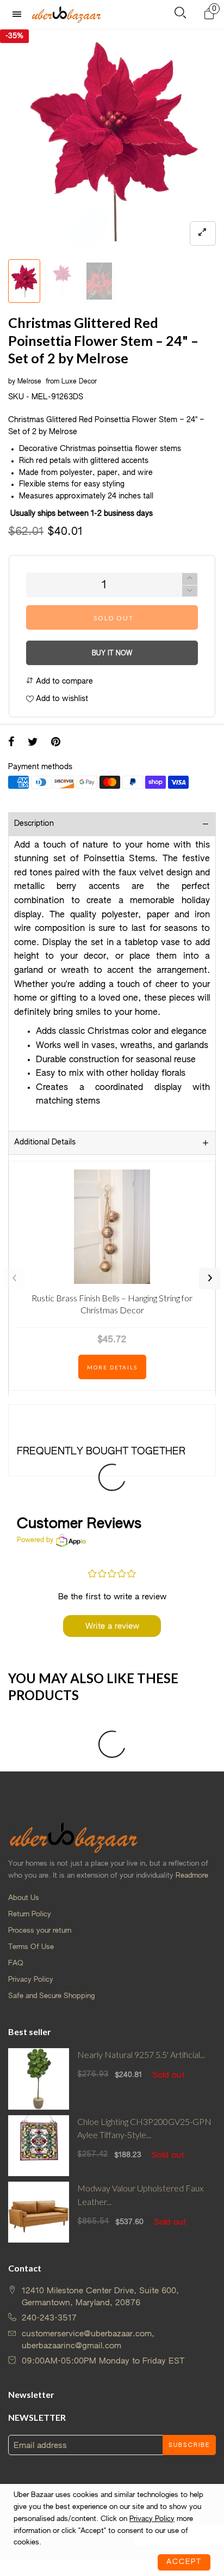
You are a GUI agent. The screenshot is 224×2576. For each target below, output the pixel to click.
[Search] (180, 15)
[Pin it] (56, 743)
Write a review (112, 1626)
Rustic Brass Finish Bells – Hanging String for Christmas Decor (112, 1304)
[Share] (11, 743)
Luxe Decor (79, 382)
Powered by (35, 1540)
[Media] (203, 233)
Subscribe (189, 2445)
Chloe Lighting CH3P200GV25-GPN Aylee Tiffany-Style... (144, 2128)
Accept (184, 2562)
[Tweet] (33, 743)
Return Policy (30, 1914)
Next (210, 1278)
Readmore (192, 1876)
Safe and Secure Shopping (51, 1996)
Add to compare (63, 681)
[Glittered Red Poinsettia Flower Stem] (62, 281)
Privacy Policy (31, 1980)
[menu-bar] (20, 14)
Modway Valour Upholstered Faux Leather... (140, 2195)
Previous (14, 1278)
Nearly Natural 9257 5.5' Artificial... (141, 2054)
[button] (190, 591)
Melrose (30, 382)
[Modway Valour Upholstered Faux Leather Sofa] (39, 2212)
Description (34, 824)
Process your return (40, 1931)
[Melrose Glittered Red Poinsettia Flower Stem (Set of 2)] (112, 142)
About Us (24, 1898)
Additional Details (45, 1142)
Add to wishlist (61, 699)
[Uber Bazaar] (66, 14)
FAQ (16, 1963)
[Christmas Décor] (99, 281)
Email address (40, 2446)
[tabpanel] (112, 142)
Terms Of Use (31, 1947)
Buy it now (112, 654)
